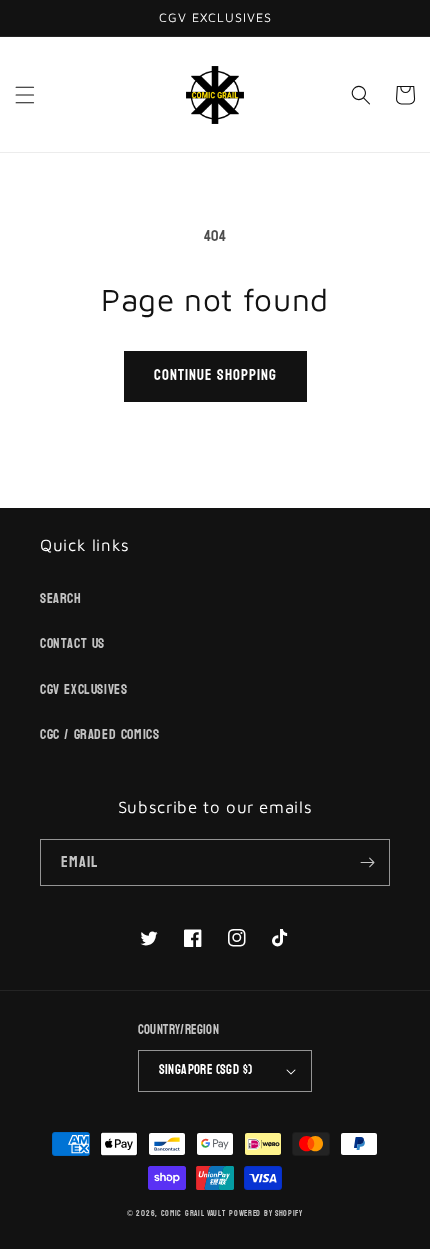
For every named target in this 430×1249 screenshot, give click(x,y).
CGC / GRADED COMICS (99, 734)
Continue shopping (215, 375)
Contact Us (72, 643)
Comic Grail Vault (193, 1213)
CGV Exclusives (83, 689)
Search (61, 598)
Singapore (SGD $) (206, 1070)
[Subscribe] (367, 862)
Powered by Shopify (266, 1213)
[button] (25, 95)
